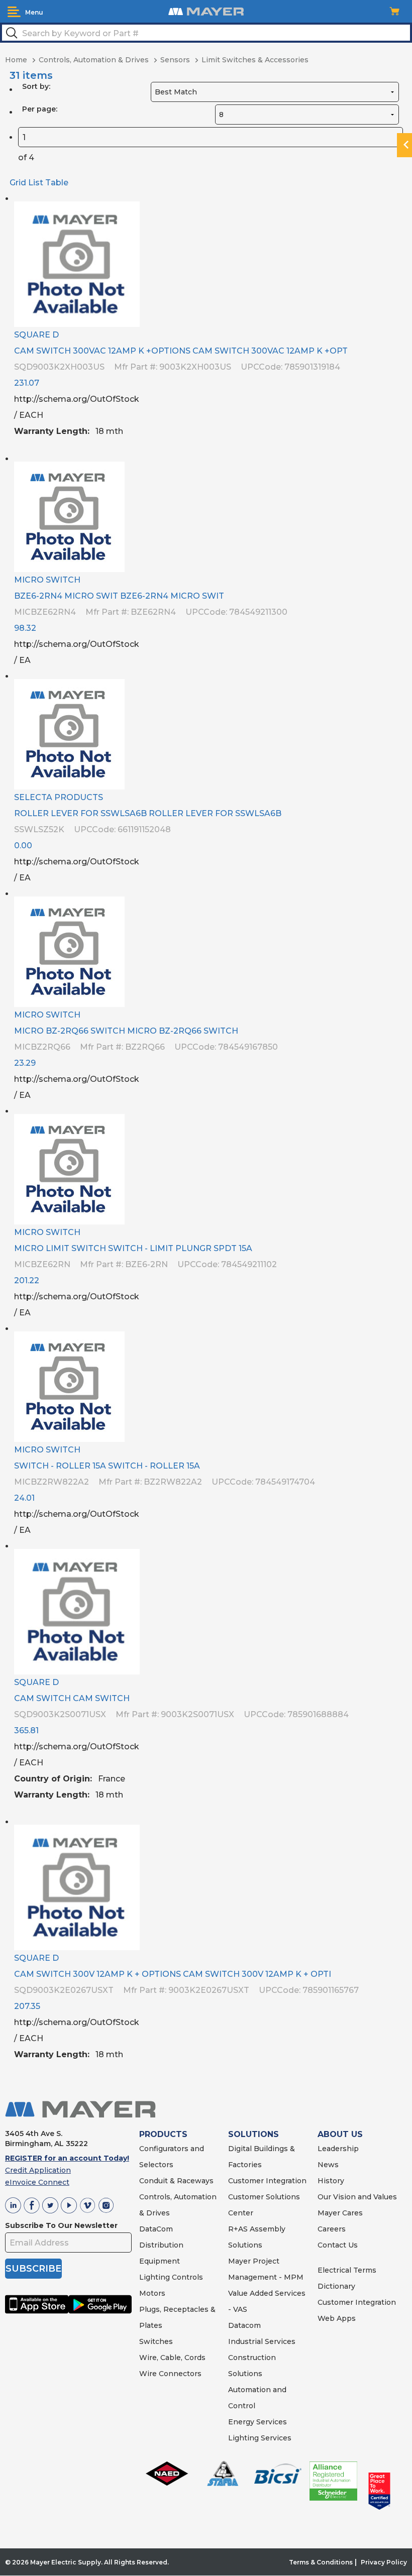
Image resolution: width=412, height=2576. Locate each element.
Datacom (244, 2325)
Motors (152, 2293)
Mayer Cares (340, 2213)
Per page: (40, 109)
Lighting (154, 2277)
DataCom (156, 2229)
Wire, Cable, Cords (172, 2358)
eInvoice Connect (37, 2182)
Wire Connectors (170, 2374)
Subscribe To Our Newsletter (61, 2225)
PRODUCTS (163, 2134)
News (328, 2165)
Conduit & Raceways (176, 2181)
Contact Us (338, 2245)
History (331, 2181)
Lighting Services (260, 2438)
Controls (186, 2277)
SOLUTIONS (253, 2134)
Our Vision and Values (357, 2197)
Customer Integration (267, 2181)
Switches (156, 2341)
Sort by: (36, 86)
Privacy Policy (384, 2562)
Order (396, 440)
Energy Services (257, 2422)
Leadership (338, 2149)
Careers (332, 2229)
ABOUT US (340, 2134)
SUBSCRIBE (33, 2269)
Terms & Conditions (321, 2562)
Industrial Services (262, 2341)
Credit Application (38, 2170)
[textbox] (206, 33)
